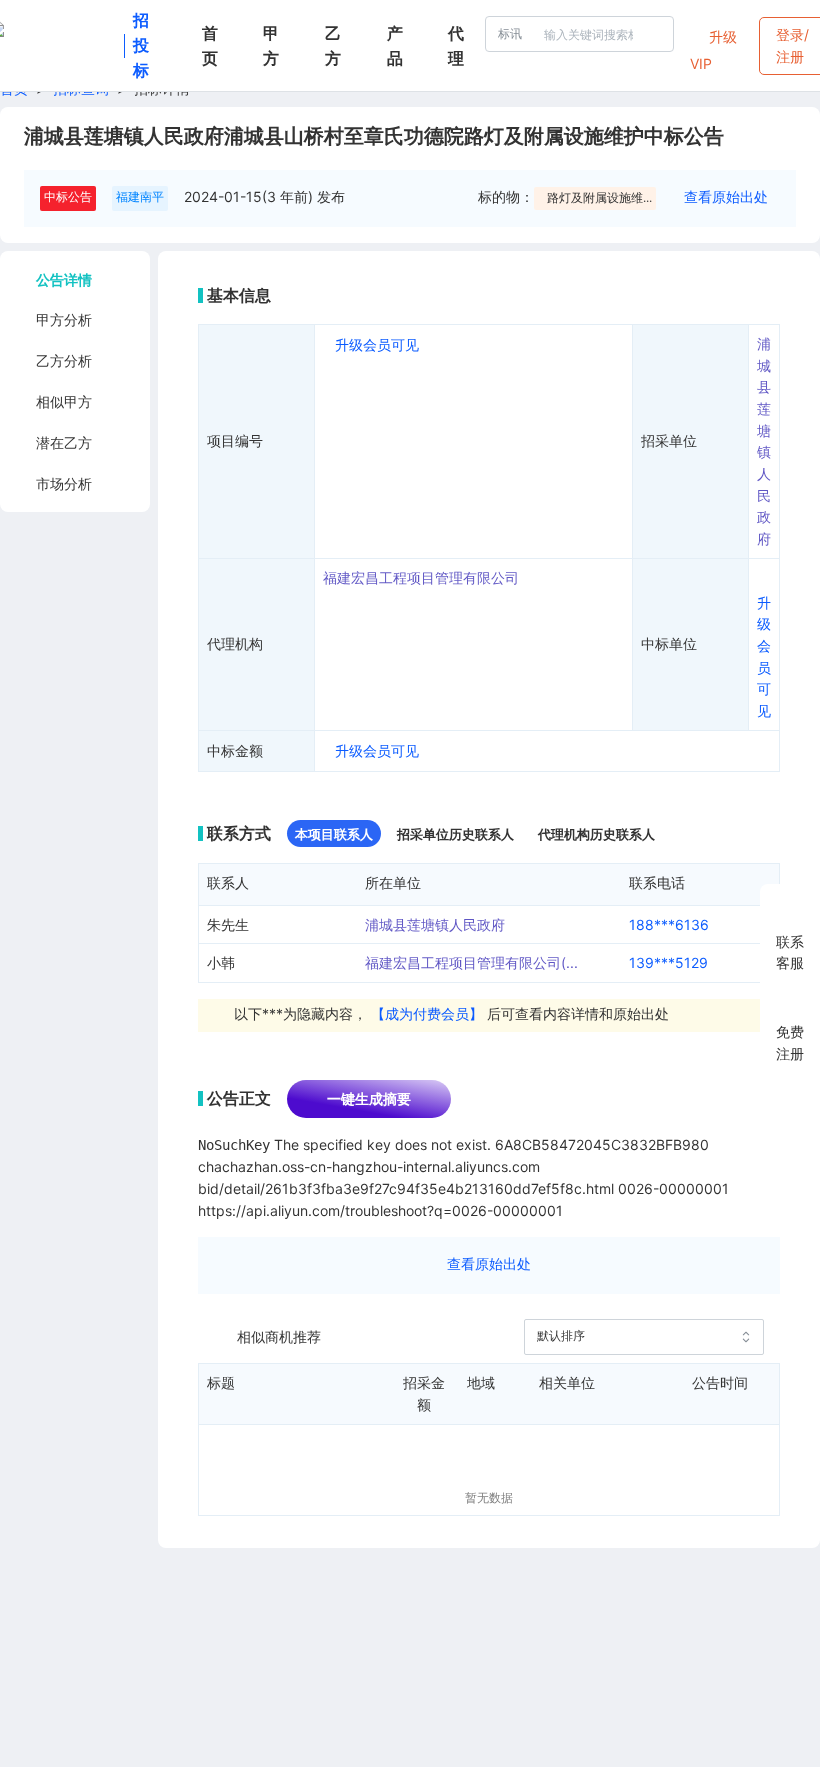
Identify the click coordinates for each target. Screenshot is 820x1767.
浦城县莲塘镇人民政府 (435, 924)
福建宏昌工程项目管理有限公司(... (471, 962)
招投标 (141, 45)
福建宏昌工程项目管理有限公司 (421, 577)
